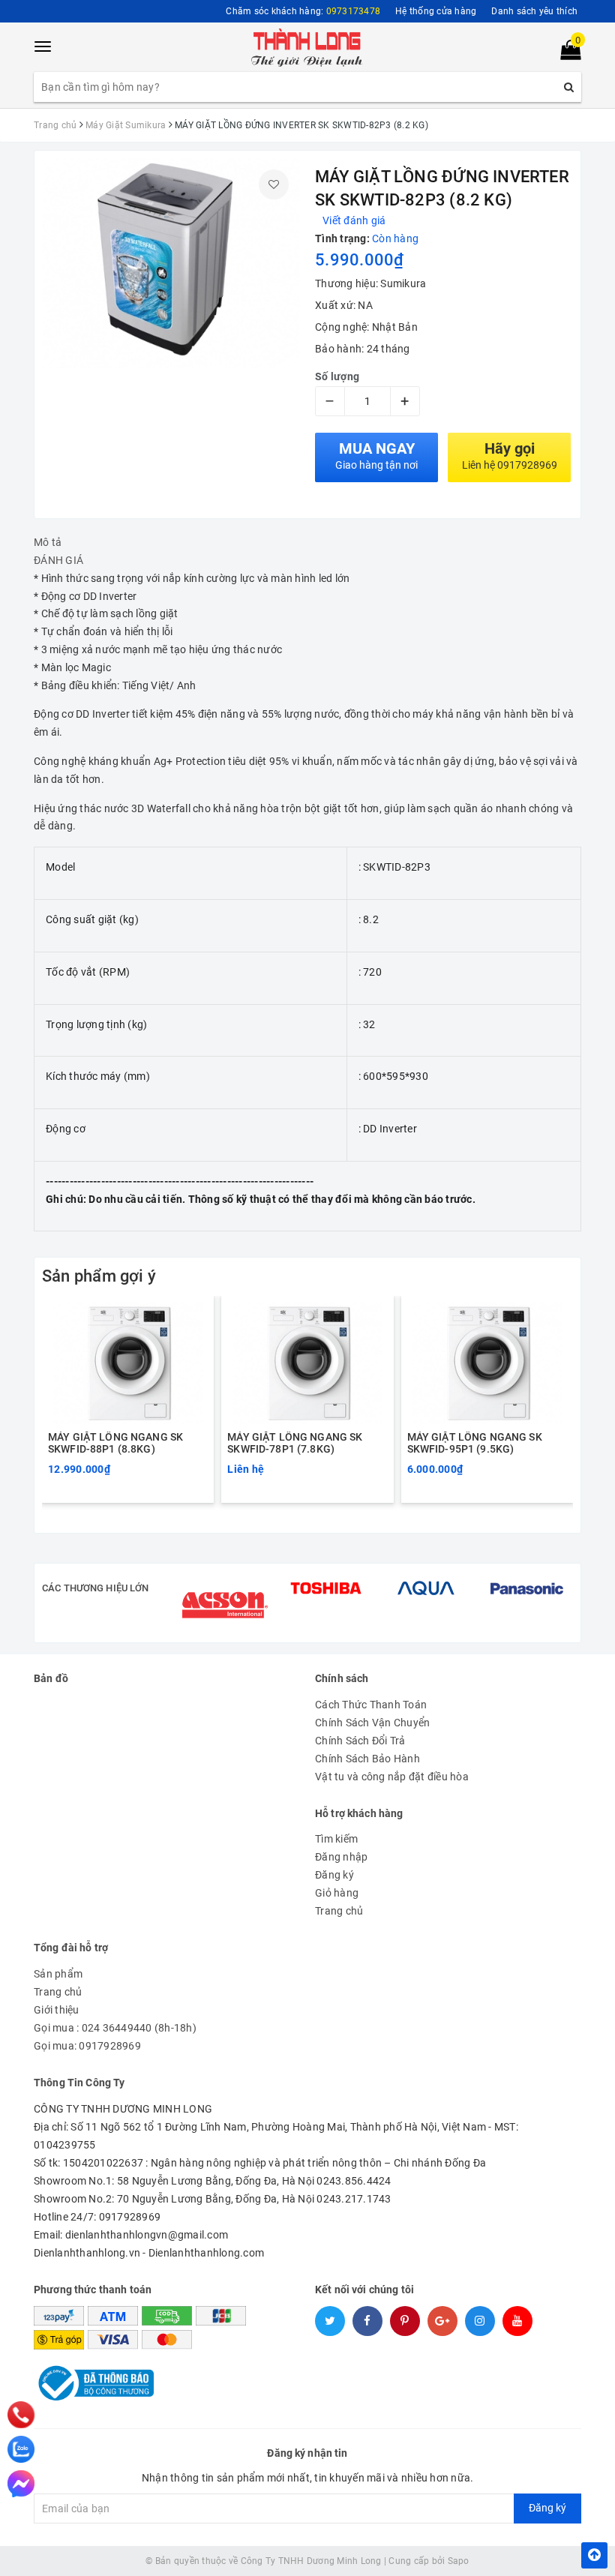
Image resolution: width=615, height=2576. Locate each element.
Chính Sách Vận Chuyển (372, 1723)
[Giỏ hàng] (566, 53)
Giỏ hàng (337, 1893)
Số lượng (337, 376)
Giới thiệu (57, 2010)
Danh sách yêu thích (534, 11)
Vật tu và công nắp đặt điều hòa (392, 1777)
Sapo (459, 2561)
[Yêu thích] (274, 184)
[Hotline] (21, 2415)
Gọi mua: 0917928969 (87, 2046)
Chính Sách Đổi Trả (360, 1741)
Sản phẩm (58, 1974)
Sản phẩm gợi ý (99, 1276)
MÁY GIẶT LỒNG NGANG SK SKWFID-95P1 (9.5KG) (475, 1443)
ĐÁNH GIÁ (58, 560)
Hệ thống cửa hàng (436, 11)
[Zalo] (21, 2449)
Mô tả (48, 542)
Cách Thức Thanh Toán (371, 1705)
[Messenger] (21, 2484)
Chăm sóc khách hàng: (303, 11)
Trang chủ (339, 1911)
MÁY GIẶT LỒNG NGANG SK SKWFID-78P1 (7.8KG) (295, 1443)
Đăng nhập (341, 1857)
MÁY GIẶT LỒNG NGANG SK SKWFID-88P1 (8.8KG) (115, 1443)
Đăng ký (334, 1875)
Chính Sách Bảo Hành (367, 1759)
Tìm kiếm (336, 1839)
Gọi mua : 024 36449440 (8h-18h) (115, 2028)
